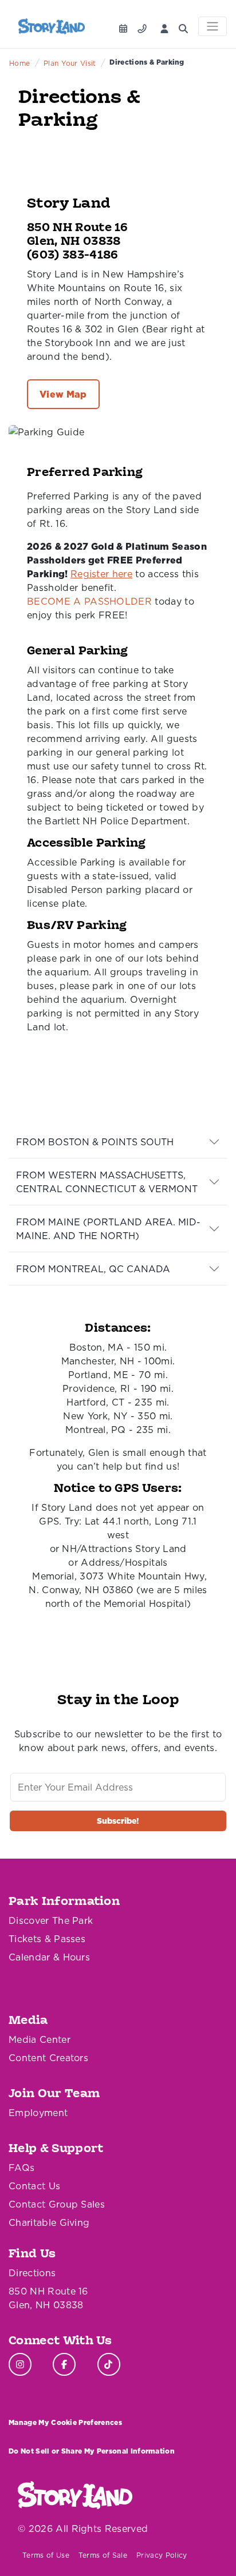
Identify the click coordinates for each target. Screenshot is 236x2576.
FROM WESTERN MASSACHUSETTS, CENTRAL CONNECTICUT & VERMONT (107, 1182)
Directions (32, 2273)
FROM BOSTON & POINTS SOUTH (95, 1142)
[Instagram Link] (20, 2364)
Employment (38, 2113)
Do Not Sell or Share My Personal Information (92, 2451)
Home (19, 63)
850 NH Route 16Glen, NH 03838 (48, 2298)
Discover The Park (51, 1920)
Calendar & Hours (49, 1957)
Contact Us (34, 2186)
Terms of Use (46, 2555)
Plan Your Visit (70, 63)
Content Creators (48, 2058)
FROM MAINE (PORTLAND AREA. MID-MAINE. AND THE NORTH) (108, 1229)
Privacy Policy (162, 2555)
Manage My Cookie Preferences (65, 2422)
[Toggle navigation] (213, 26)
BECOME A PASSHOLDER (89, 601)
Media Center (40, 2039)
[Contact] (145, 25)
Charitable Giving (49, 2222)
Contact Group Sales (57, 2204)
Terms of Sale (103, 2555)
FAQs (21, 2168)
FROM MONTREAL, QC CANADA (93, 1269)
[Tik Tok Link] (109, 2364)
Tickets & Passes (47, 1939)
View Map (63, 394)
